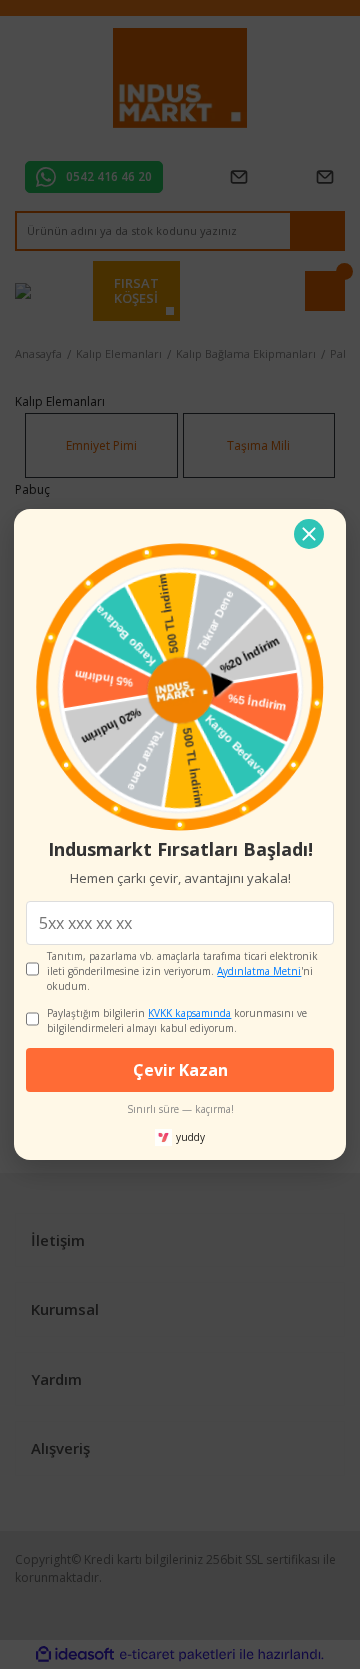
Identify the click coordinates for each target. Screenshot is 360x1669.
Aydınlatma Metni (259, 971)
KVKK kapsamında (189, 1013)
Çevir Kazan (180, 1070)
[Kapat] (309, 534)
